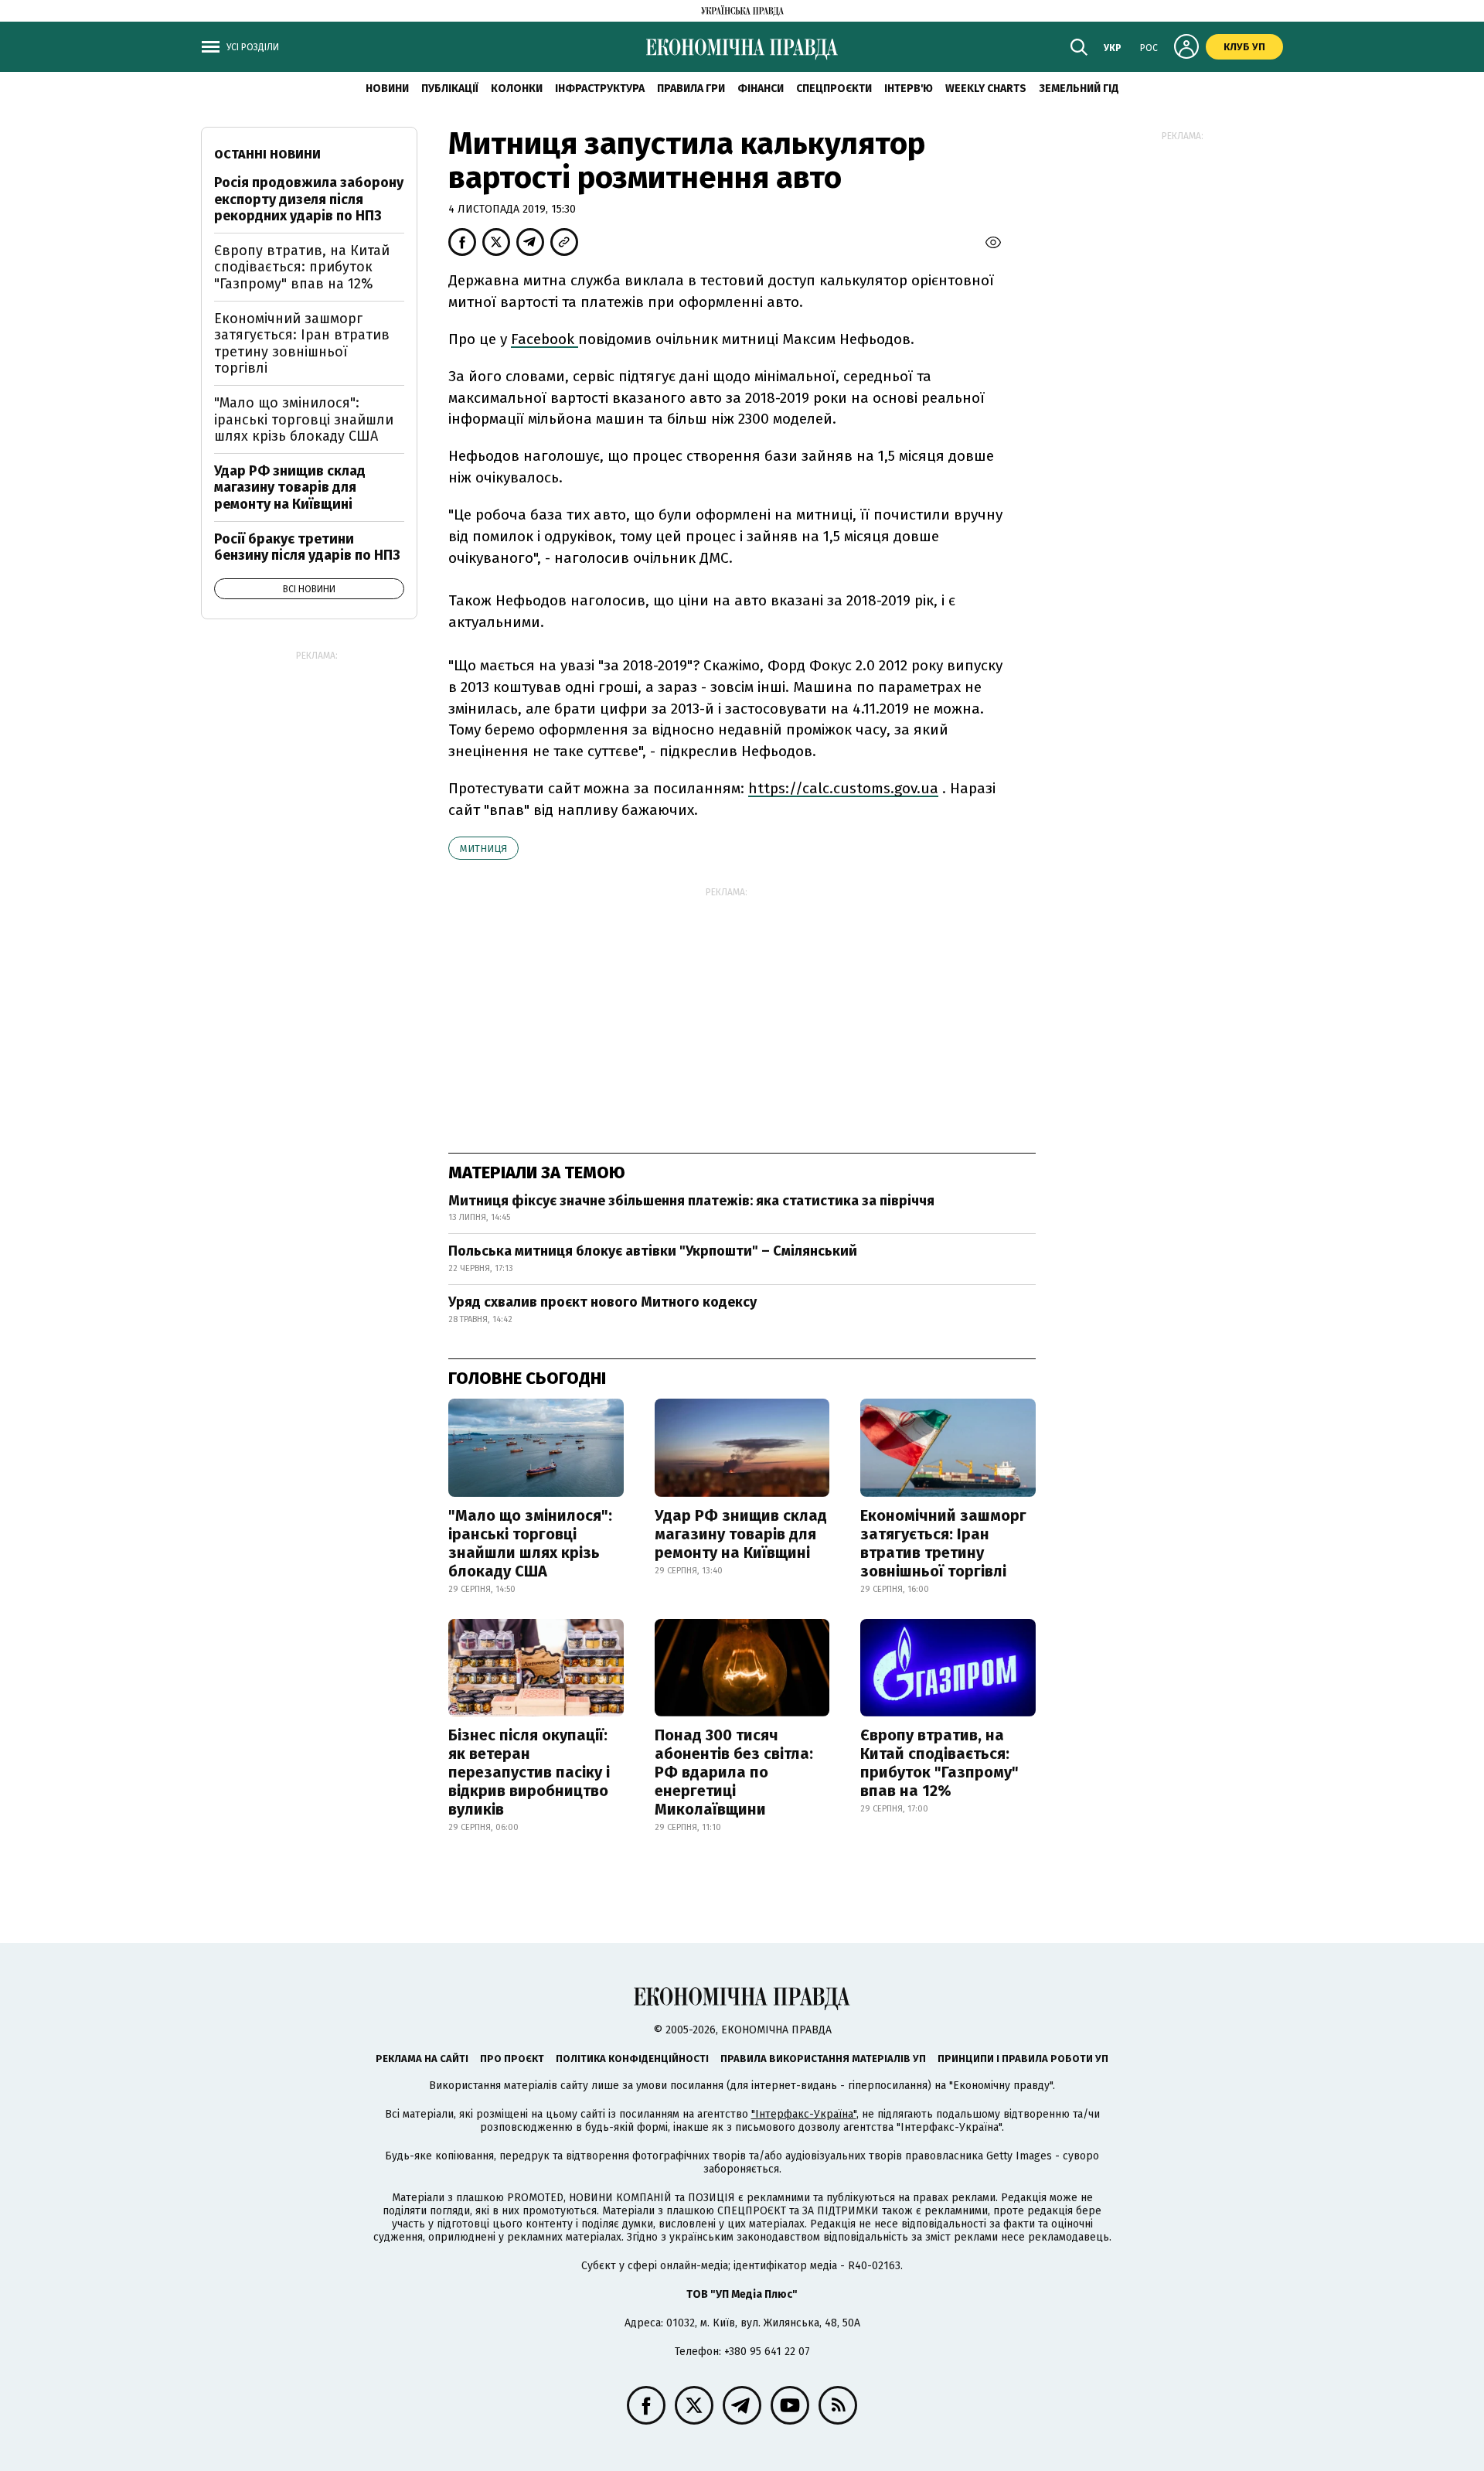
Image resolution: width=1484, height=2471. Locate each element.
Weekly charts (986, 89)
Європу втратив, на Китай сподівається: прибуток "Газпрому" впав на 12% (939, 1763)
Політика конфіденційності (632, 2059)
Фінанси (761, 89)
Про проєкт (512, 2059)
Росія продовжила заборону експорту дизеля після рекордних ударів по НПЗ (309, 199)
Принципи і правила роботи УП (1023, 2059)
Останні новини (267, 154)
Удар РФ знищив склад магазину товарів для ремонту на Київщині (741, 1534)
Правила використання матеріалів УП (823, 2059)
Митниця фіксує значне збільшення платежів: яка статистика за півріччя (691, 1201)
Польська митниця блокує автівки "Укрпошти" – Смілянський (653, 1251)
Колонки (517, 89)
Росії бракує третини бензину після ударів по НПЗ (307, 547)
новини (387, 89)
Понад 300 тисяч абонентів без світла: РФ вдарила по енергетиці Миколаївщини (734, 1772)
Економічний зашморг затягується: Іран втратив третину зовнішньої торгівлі (943, 1543)
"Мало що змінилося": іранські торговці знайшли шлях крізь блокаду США (530, 1543)
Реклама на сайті (422, 2059)
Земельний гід (1079, 89)
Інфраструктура (600, 89)
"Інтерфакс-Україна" (804, 2114)
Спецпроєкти (834, 89)
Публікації (450, 89)
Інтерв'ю (909, 89)
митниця (483, 849)
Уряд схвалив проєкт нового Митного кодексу (602, 1302)
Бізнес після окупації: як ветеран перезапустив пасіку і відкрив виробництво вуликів (529, 1772)
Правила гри (691, 89)
